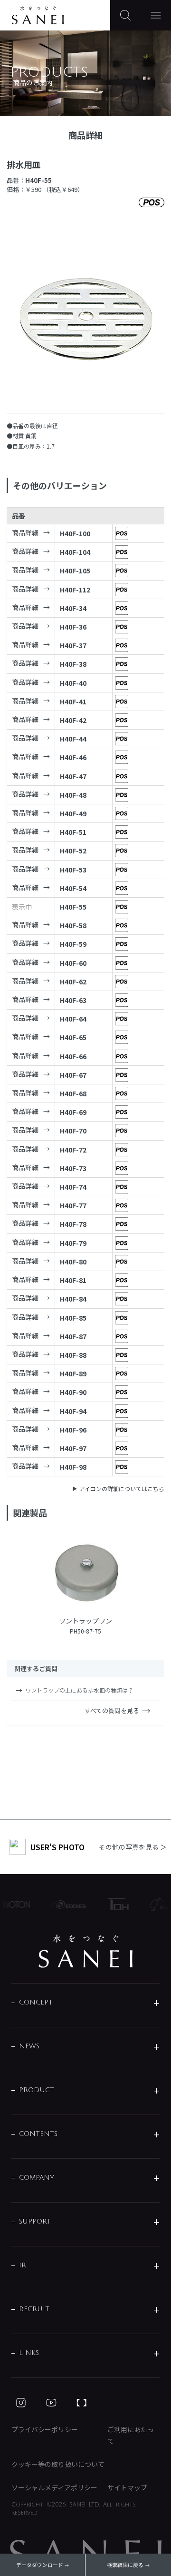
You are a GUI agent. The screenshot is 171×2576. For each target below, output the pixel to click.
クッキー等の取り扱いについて (58, 2464)
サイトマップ (127, 2487)
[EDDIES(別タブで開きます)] (63, 1904)
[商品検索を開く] (125, 15)
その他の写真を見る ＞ (133, 1847)
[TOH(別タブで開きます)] (113, 1904)
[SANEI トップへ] (85, 1951)
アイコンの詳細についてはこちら (122, 1488)
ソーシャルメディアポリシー (54, 2487)
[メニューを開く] (156, 15)
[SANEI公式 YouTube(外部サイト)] (51, 2403)
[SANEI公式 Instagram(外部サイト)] (21, 2403)
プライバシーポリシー (45, 2429)
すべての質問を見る (112, 1710)
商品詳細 (25, 532)
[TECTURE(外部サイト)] (82, 2403)
